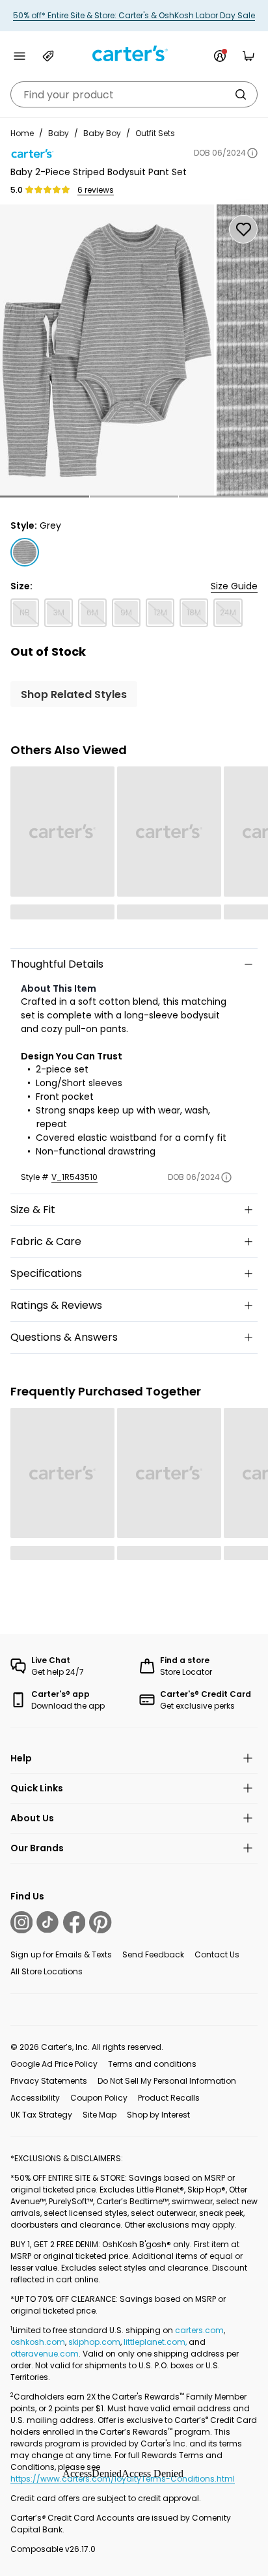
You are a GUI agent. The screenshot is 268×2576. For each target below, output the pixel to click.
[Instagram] (21, 1922)
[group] (107, 350)
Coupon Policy (99, 2098)
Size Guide (234, 586)
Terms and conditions (152, 2064)
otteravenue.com (45, 2354)
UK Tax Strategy (41, 2115)
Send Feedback (153, 1954)
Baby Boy (102, 133)
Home (22, 133)
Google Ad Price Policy (54, 2064)
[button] (45, 497)
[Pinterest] (100, 1922)
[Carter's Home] (134, 54)
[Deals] (48, 56)
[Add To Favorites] (243, 229)
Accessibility (35, 2098)
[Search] (241, 94)
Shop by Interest (158, 2115)
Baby (59, 133)
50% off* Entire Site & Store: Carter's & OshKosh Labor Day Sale (134, 15)
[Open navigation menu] (20, 56)
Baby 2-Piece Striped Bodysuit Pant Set (99, 172)
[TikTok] (47, 1922)
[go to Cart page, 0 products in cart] (248, 56)
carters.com (199, 2330)
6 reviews (96, 190)
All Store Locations (47, 1971)
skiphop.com (94, 2342)
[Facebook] (74, 1922)
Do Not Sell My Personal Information (167, 2081)
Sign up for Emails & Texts (61, 1954)
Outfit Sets (155, 133)
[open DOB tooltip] (252, 153)
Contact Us (217, 1954)
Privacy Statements (49, 2081)
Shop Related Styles (74, 694)
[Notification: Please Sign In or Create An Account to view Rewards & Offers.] (220, 56)
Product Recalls (169, 2098)
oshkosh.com (38, 2342)
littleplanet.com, (156, 2342)
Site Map (100, 2115)
